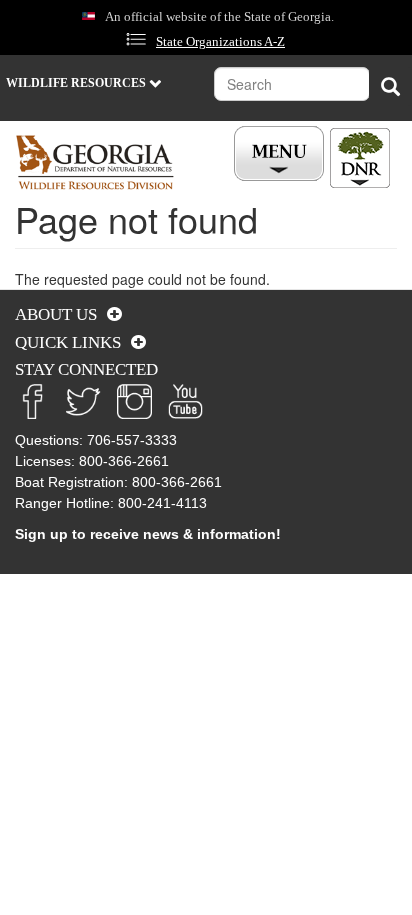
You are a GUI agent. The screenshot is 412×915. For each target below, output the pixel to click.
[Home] (95, 162)
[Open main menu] (282, 154)
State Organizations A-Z (220, 42)
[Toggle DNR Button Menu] (360, 158)
